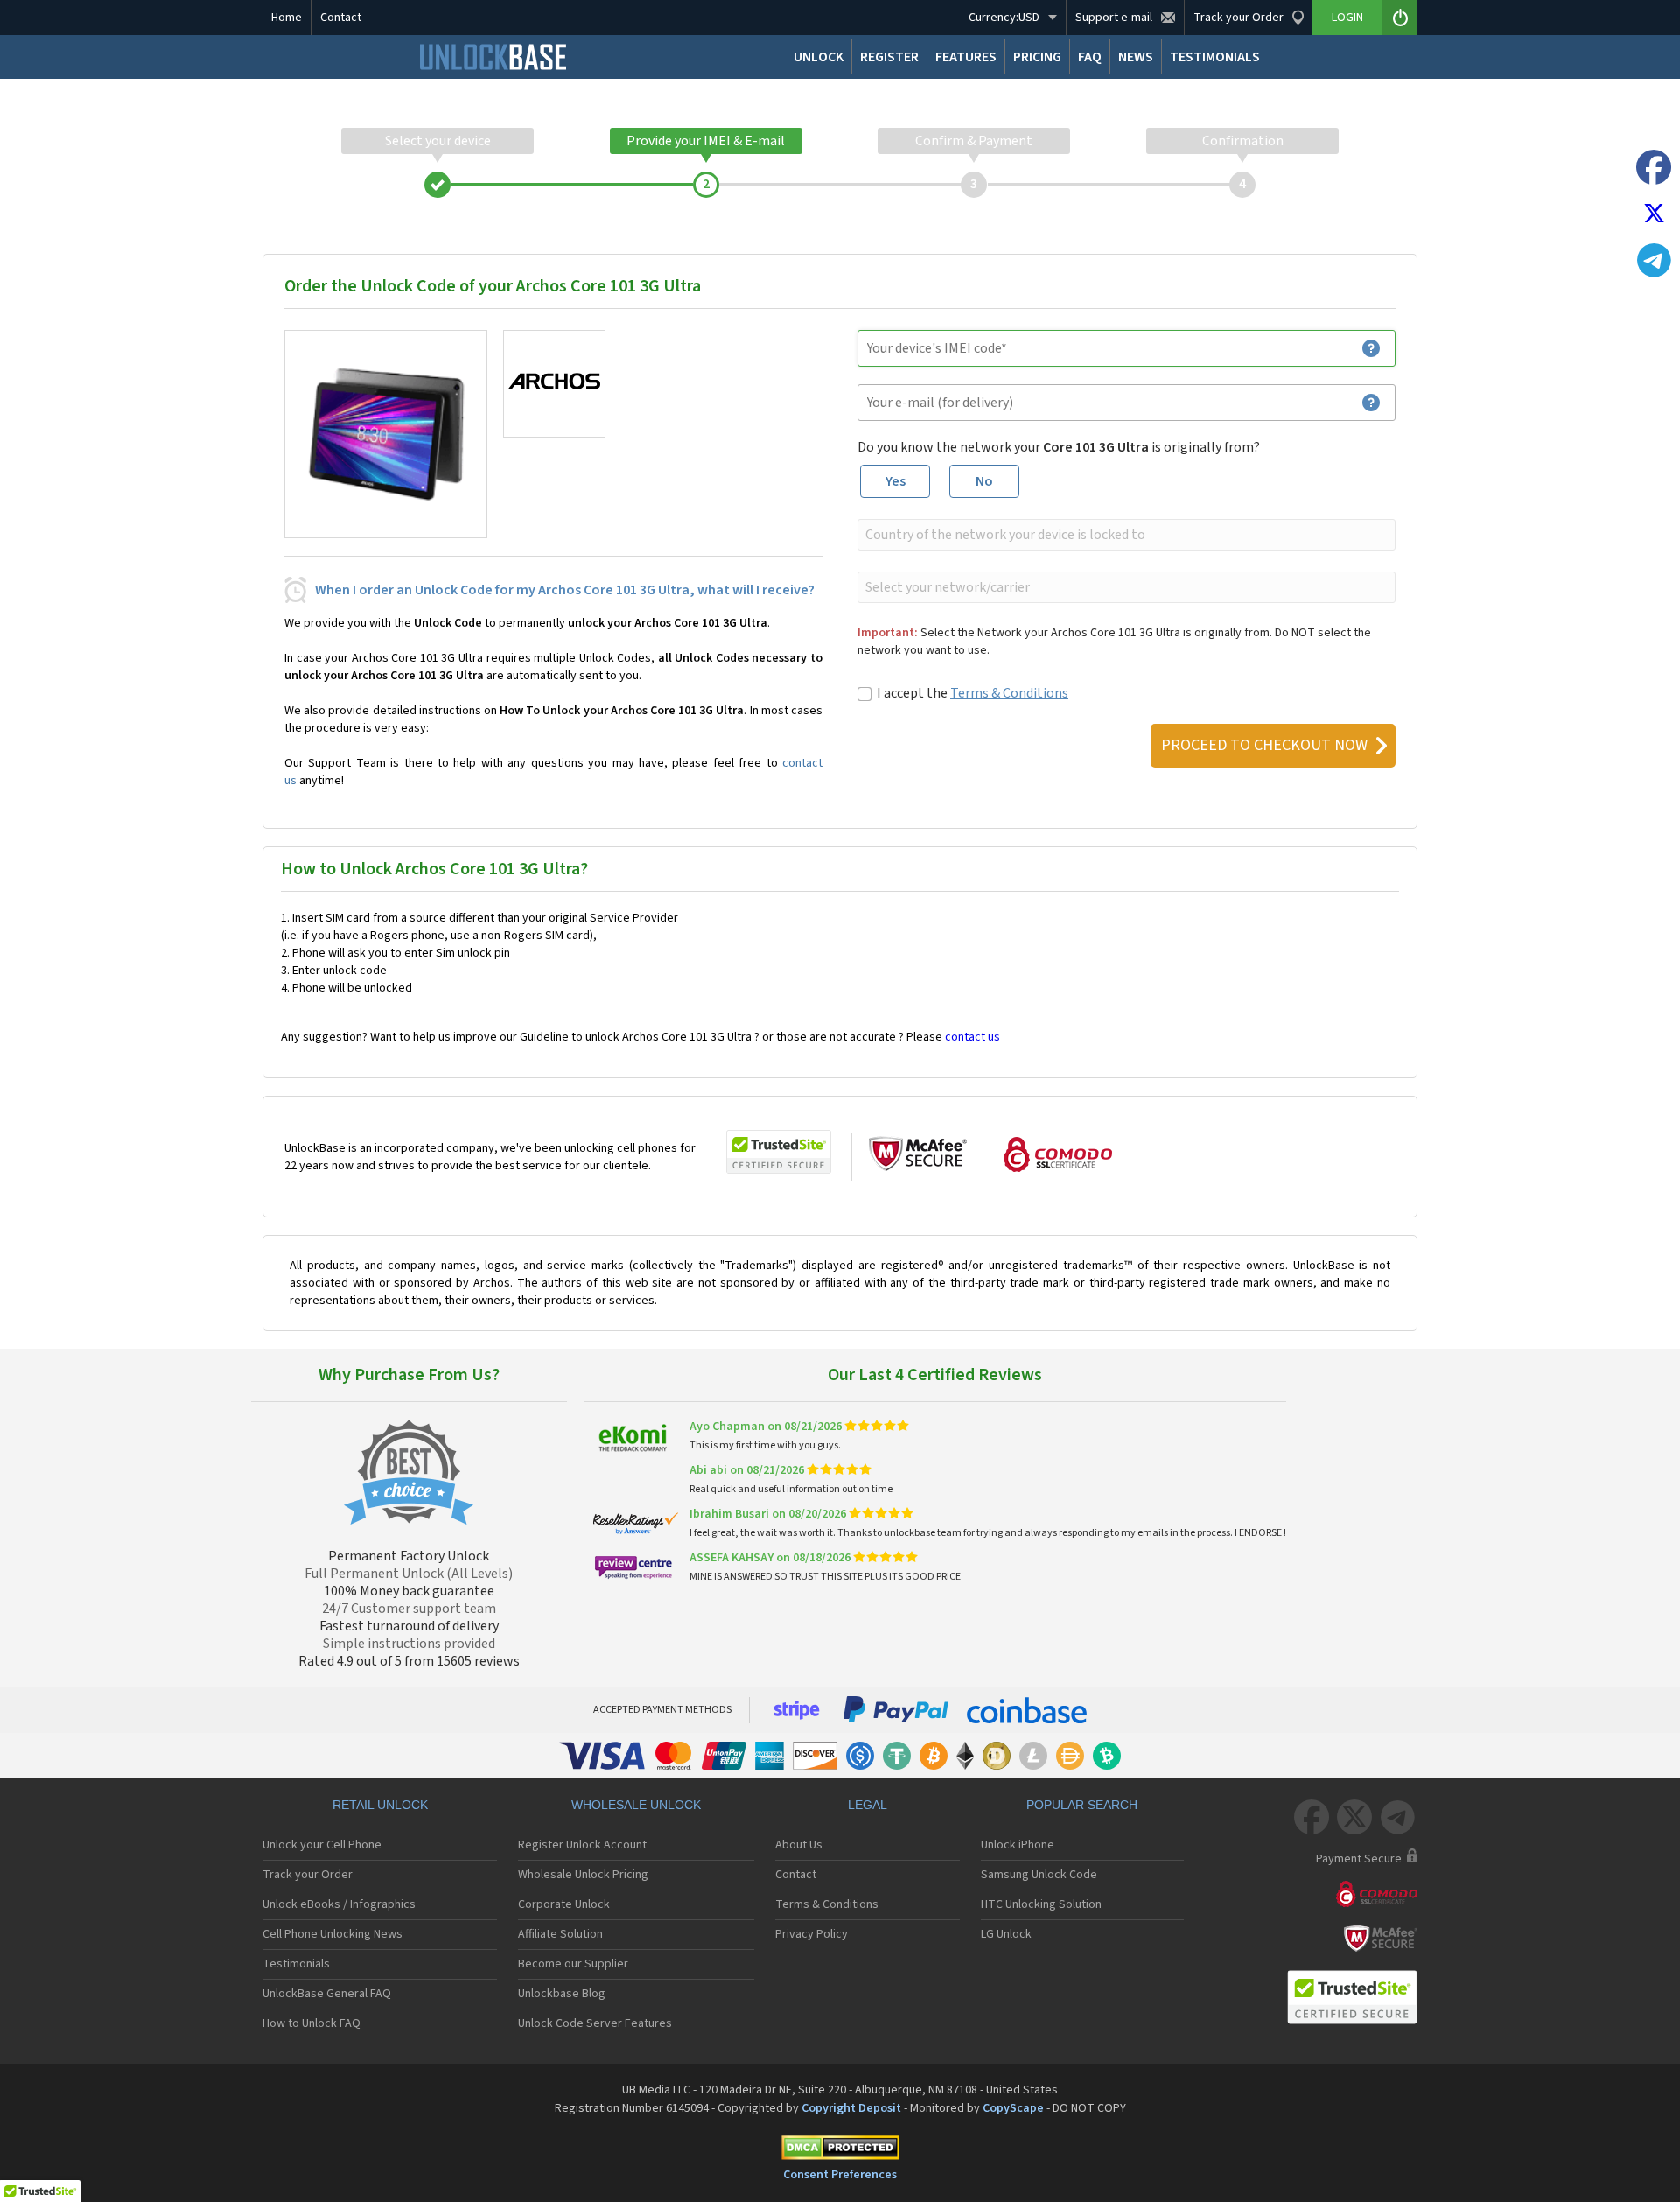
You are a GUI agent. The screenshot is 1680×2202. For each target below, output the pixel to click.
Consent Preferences (840, 2175)
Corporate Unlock (564, 1904)
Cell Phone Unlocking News (332, 1934)
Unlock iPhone (1018, 1845)
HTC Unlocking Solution (1041, 1904)
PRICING (1037, 57)
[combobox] (1125, 535)
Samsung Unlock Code (1039, 1875)
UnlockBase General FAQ (327, 1994)
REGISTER (889, 57)
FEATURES (966, 57)
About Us (799, 1845)
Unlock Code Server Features (595, 2023)
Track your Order (308, 1875)
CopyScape (1013, 2108)
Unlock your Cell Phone (322, 1845)
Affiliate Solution (560, 1934)
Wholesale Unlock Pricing (583, 1875)
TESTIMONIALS (1215, 57)
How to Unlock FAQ (311, 2023)
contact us (973, 1037)
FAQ (1090, 57)
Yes (896, 481)
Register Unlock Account (582, 1845)
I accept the (973, 693)
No (984, 481)
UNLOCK (819, 57)
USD (1004, 18)
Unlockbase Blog (562, 1994)
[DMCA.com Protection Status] (840, 2151)
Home (287, 18)
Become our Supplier (573, 1964)
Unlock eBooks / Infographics (339, 1904)
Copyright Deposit (851, 2108)
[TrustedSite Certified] (779, 1152)
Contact (341, 18)
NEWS (1136, 57)
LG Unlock (1006, 1934)
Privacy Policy (812, 1934)
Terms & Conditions (1009, 693)
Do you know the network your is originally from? (1059, 447)
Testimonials (296, 1964)
